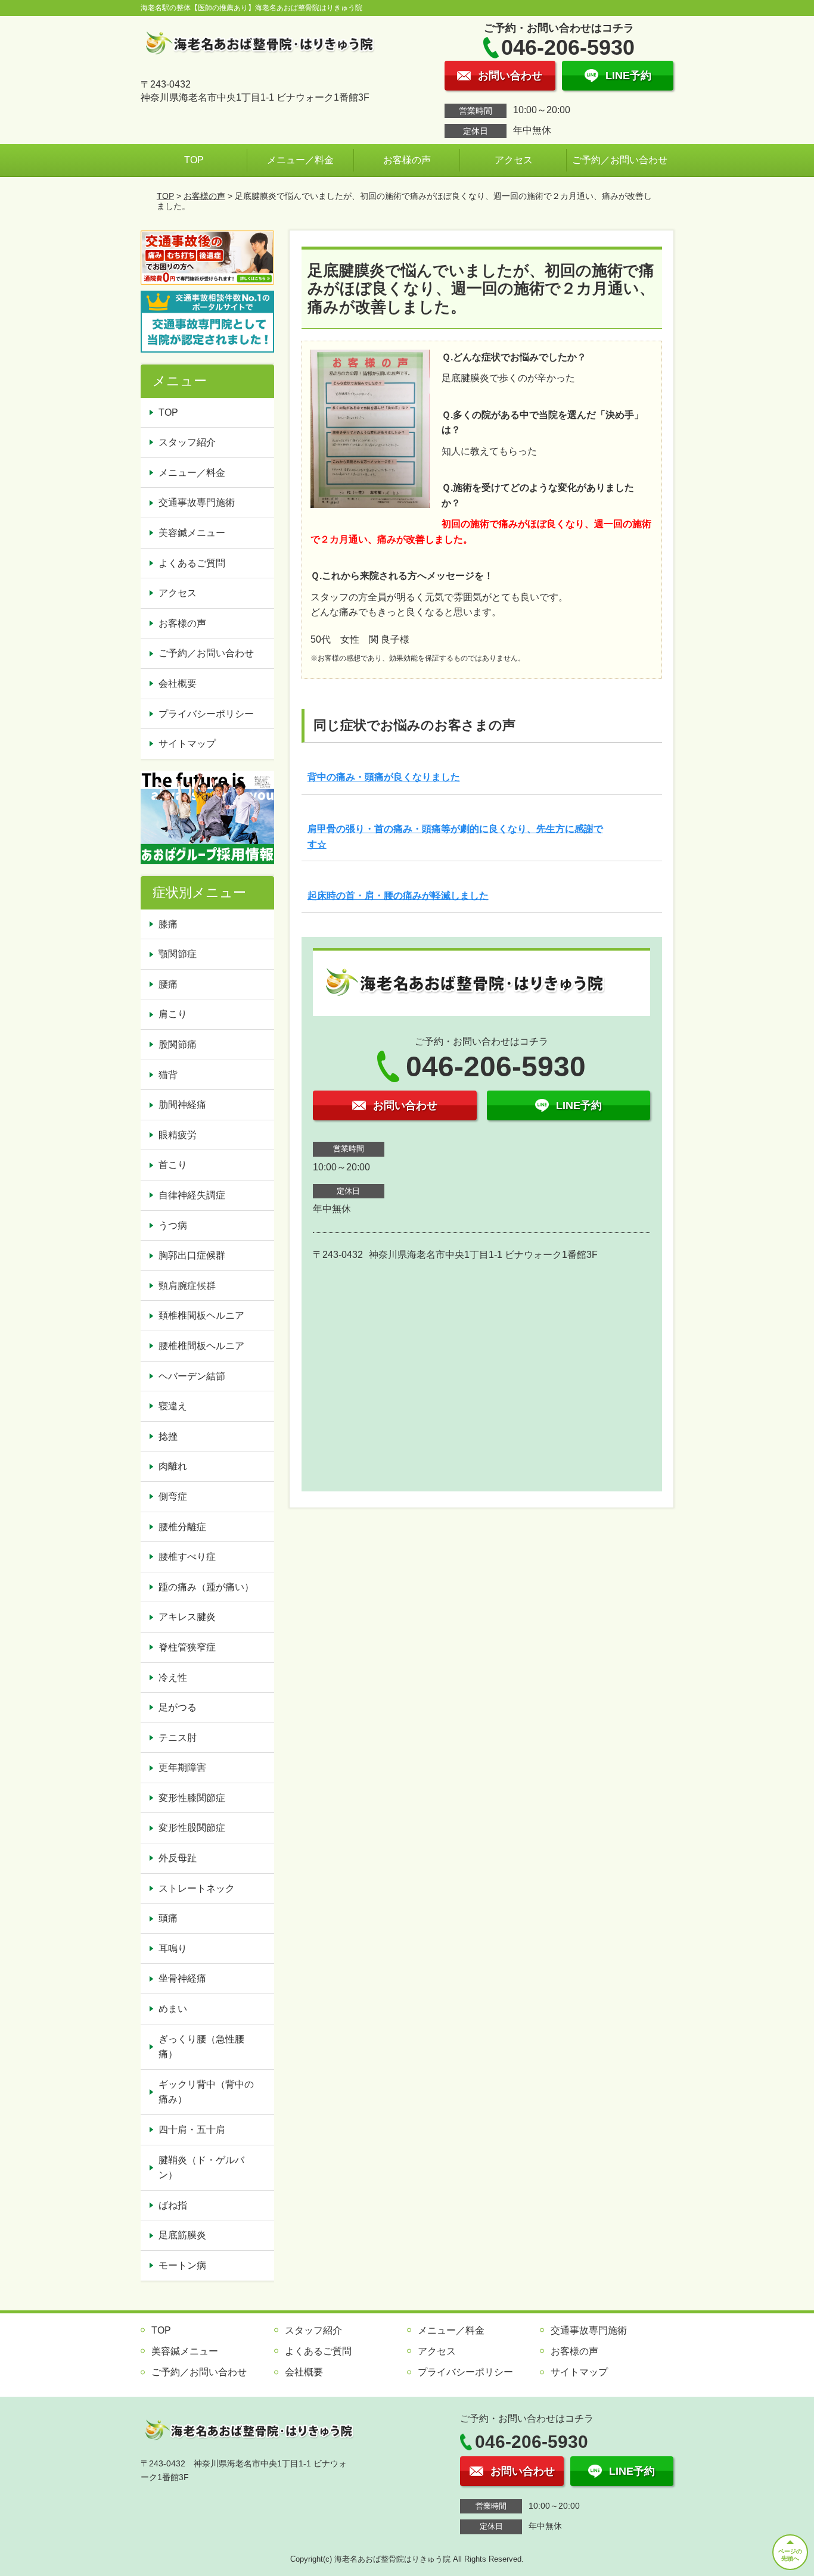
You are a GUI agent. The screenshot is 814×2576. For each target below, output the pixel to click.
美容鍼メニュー (192, 533)
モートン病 (182, 2265)
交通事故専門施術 (197, 502)
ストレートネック (197, 1888)
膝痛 (168, 924)
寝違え (173, 1406)
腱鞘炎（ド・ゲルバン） (201, 2168)
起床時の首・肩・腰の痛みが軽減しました (398, 895)
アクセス (514, 160)
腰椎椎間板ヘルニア (201, 1346)
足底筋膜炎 (182, 2235)
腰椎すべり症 (187, 1557)
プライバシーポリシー (206, 714)
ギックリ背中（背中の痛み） (206, 2092)
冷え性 (173, 1678)
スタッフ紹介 (187, 442)
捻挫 (168, 1436)
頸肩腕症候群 (187, 1286)
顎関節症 (178, 954)
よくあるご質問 (192, 563)
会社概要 (178, 683)
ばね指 (173, 2205)
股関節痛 (178, 1044)
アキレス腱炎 (187, 1617)
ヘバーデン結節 (192, 1376)
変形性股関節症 (192, 1828)
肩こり (173, 1014)
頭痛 (168, 1918)
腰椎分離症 (182, 1527)
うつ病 (173, 1225)
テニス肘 (178, 1738)
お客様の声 (407, 160)
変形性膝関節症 (192, 1798)
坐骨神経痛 (182, 1978)
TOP (194, 160)
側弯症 (173, 1496)
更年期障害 (182, 1767)
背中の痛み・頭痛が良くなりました (384, 777)
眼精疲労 (178, 1135)
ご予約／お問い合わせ (620, 160)
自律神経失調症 (192, 1195)
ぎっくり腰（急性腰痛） (201, 2047)
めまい (173, 2009)
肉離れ (173, 1466)
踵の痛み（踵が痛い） (206, 1587)
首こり (173, 1165)
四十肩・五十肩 (192, 2130)
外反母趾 (178, 1858)
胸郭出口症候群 (192, 1255)
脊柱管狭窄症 (187, 1647)
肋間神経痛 (182, 1105)
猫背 (168, 1075)
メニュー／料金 (300, 160)
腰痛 (168, 984)
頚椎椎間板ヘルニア (201, 1315)
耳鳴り (173, 1949)
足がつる (178, 1707)
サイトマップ (187, 744)
